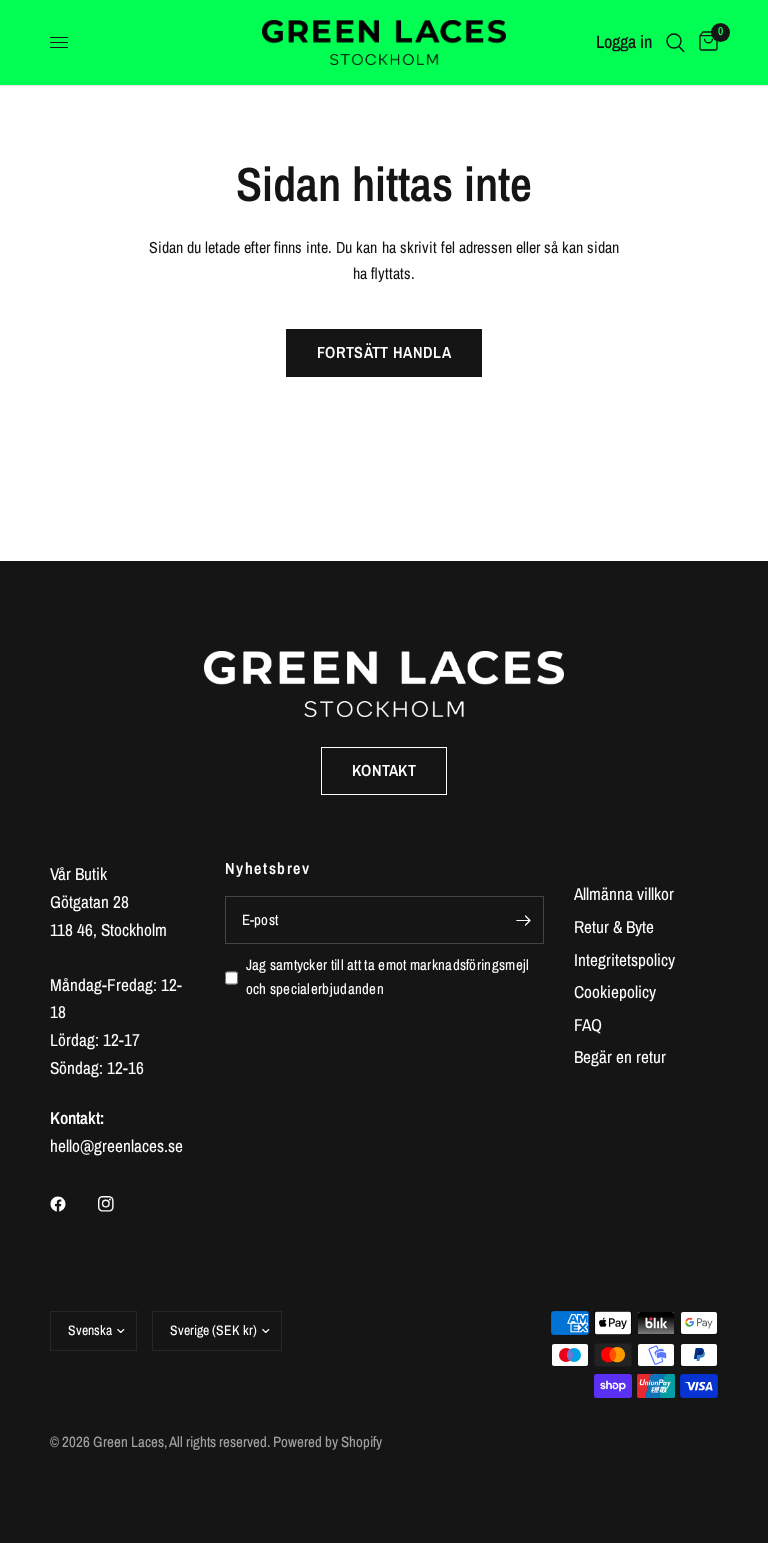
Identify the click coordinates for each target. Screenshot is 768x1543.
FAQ (588, 1024)
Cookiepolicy (615, 991)
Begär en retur (620, 1056)
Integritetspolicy (624, 959)
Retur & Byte (614, 926)
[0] (705, 42)
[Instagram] (120, 1204)
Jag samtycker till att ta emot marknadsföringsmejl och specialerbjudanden (388, 977)
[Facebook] (72, 1204)
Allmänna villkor (624, 893)
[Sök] (675, 42)
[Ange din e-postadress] (524, 920)
